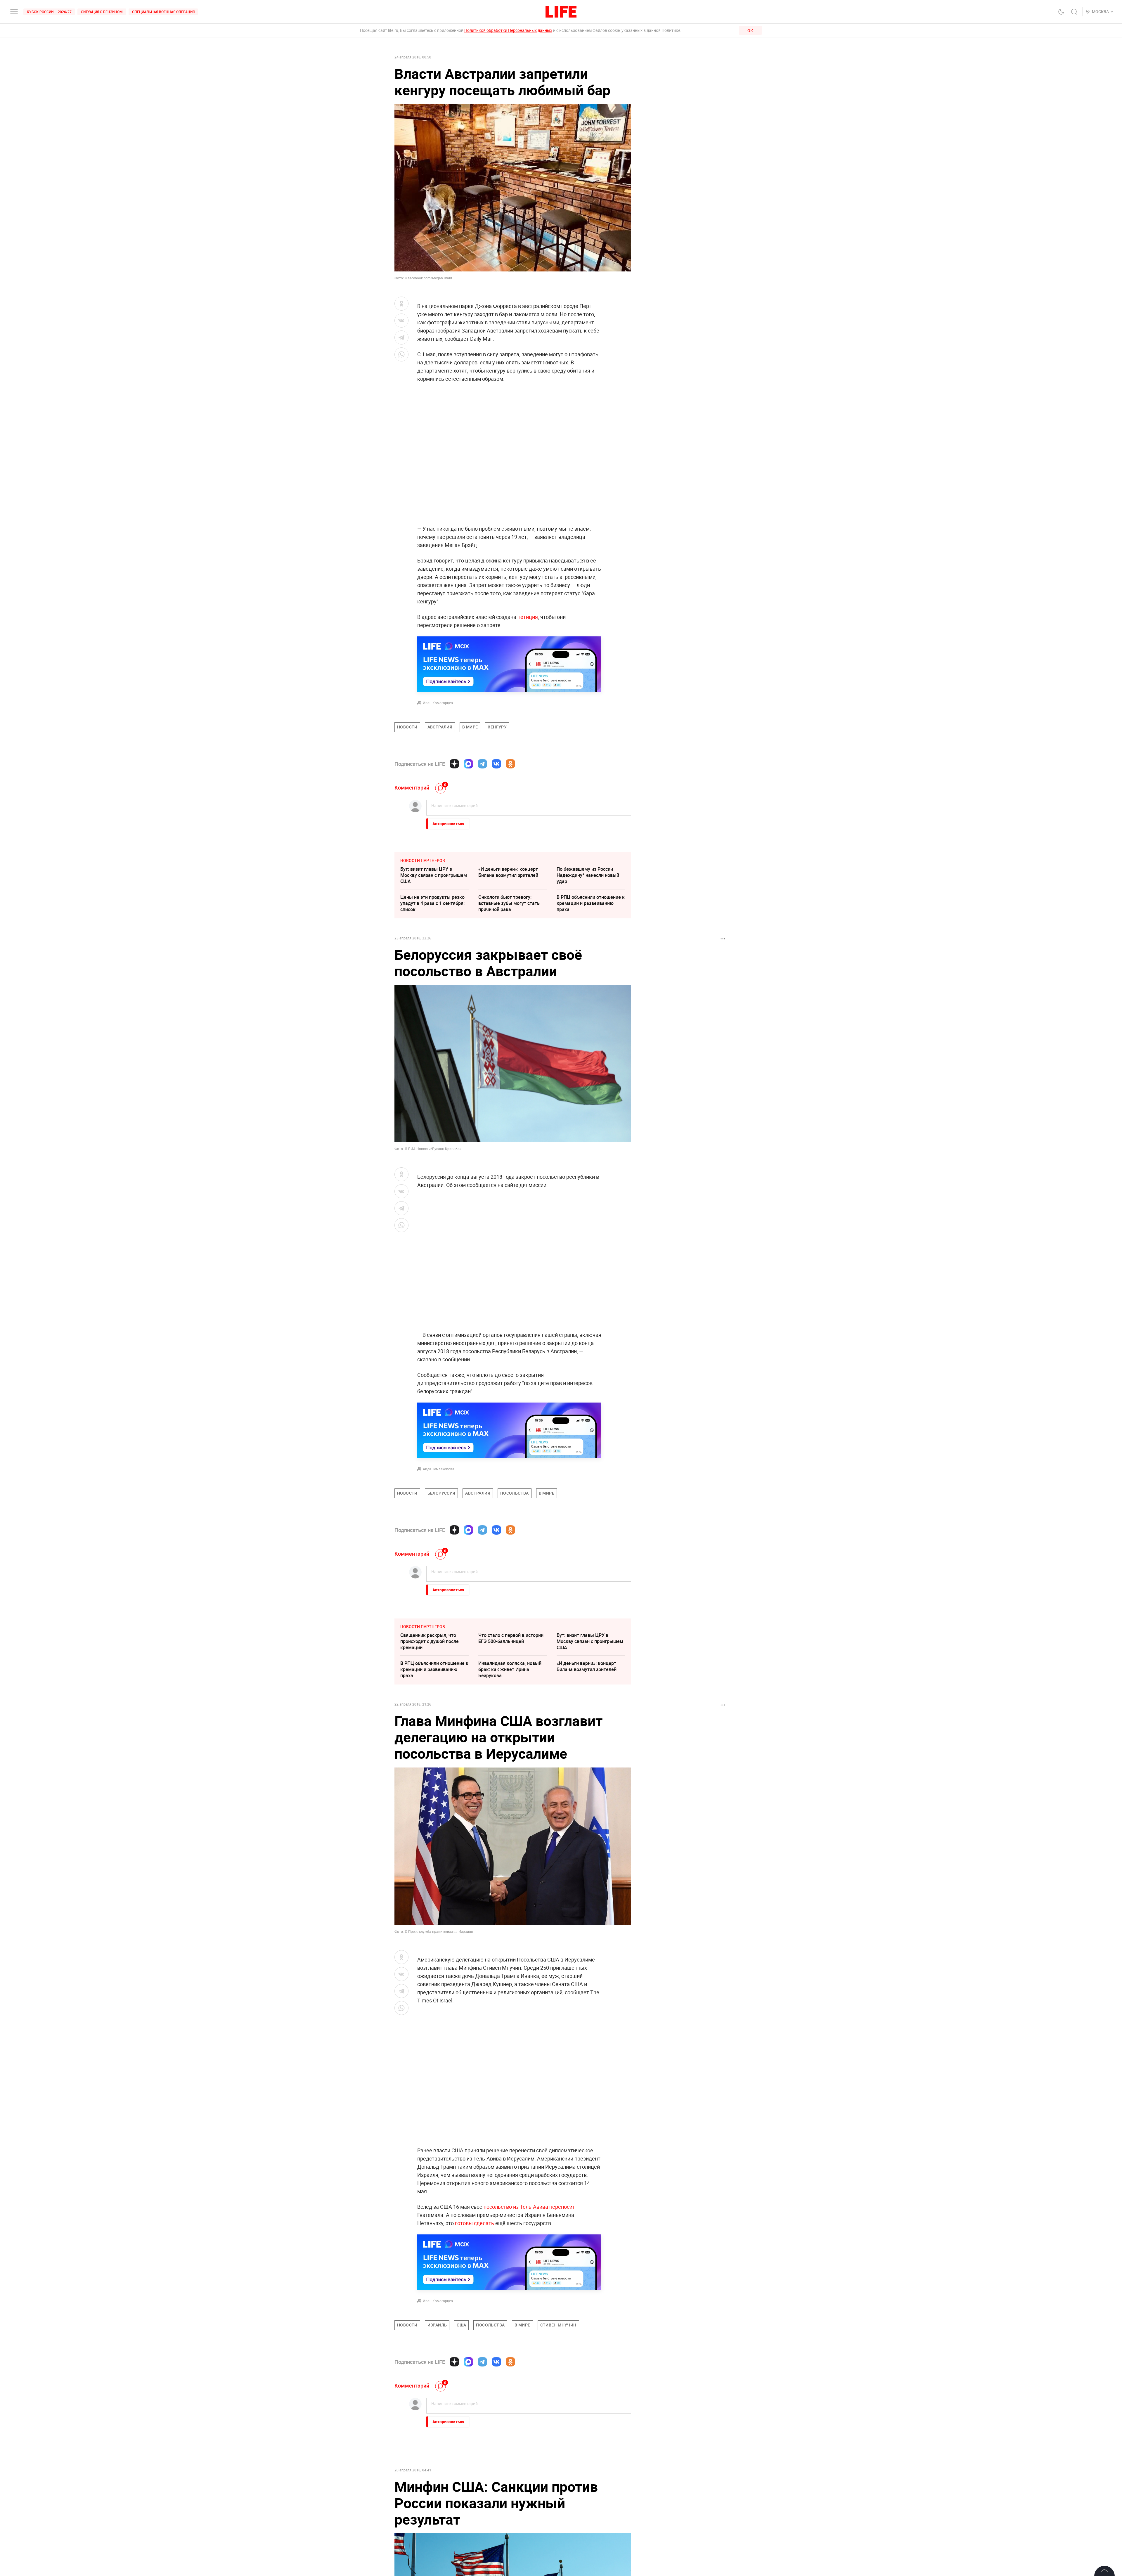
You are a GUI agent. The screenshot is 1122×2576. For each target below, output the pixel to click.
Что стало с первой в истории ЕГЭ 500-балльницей (511, 1638)
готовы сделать (475, 2223)
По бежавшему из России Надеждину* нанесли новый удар (588, 875)
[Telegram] (482, 764)
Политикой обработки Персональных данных (508, 30)
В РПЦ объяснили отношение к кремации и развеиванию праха (591, 903)
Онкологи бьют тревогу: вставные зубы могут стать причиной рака (509, 903)
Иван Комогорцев (438, 703)
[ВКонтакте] (496, 764)
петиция (528, 617)
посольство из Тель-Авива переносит (529, 2207)
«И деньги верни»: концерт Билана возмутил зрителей (508, 872)
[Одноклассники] (510, 764)
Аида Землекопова (439, 1469)
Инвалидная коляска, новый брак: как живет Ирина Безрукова (510, 1669)
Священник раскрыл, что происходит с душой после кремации (430, 1641)
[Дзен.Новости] (454, 764)
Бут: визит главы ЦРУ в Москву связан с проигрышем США (434, 875)
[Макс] (468, 764)
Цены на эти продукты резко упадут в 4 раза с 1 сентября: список (432, 903)
